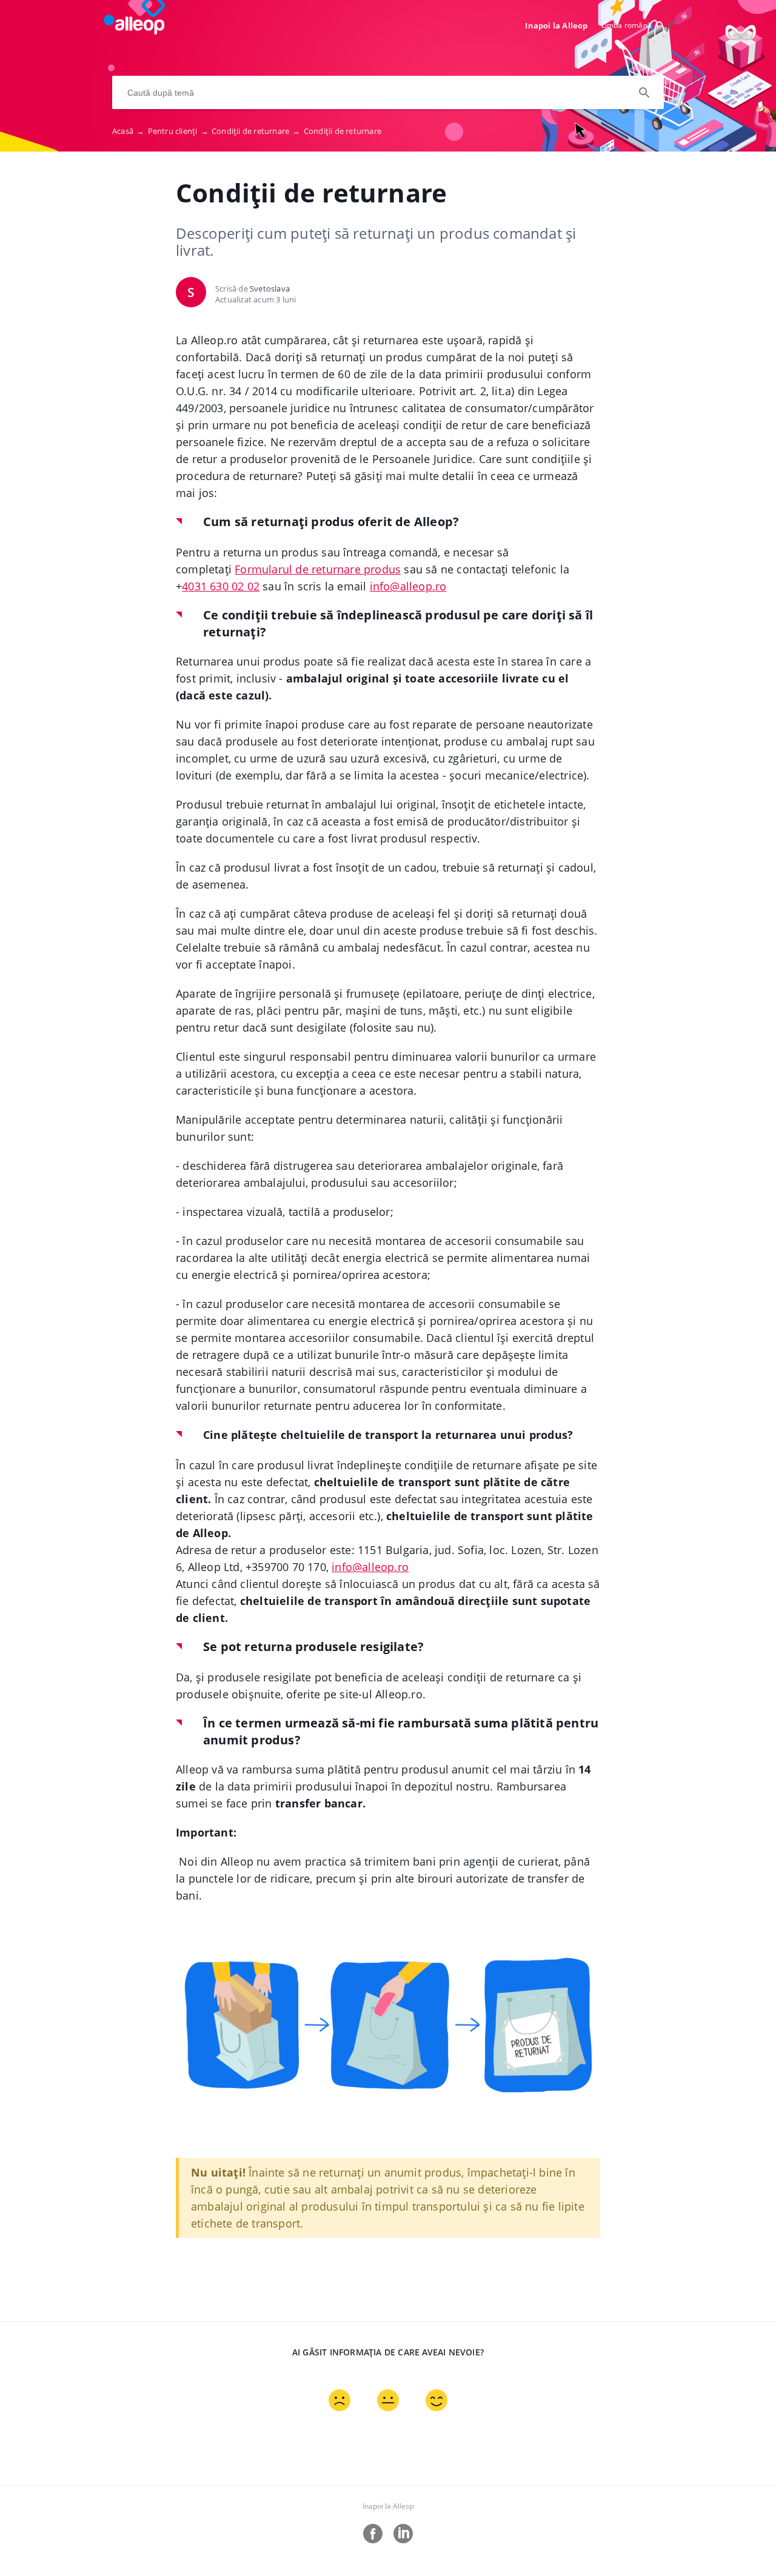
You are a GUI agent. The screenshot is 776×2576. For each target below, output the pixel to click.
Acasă (128, 131)
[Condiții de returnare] (140, 31)
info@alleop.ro (370, 1567)
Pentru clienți (178, 131)
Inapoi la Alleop (556, 25)
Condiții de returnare (256, 131)
